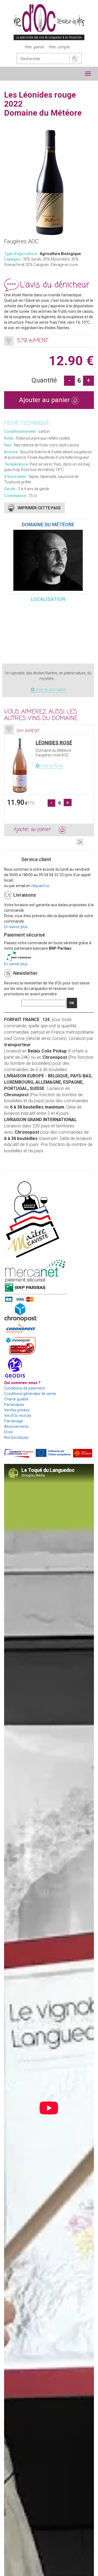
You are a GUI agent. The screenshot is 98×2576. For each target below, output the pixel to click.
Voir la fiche (51, 766)
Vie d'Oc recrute (18, 1416)
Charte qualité (16, 1399)
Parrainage (14, 1421)
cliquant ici (40, 886)
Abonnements (16, 1426)
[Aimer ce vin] (9, 341)
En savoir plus (16, 927)
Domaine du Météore (48, 524)
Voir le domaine (50, 690)
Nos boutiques (16, 1437)
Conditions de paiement (24, 1388)
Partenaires (14, 1405)
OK (72, 1003)
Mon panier (35, 47)
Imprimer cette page (39, 508)
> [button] (80, 842)
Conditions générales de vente (30, 1394)
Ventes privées (17, 1410)
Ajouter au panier (45, 400)
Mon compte (59, 47)
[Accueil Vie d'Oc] (49, 22)
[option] (49, 780)
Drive (8, 1432)
